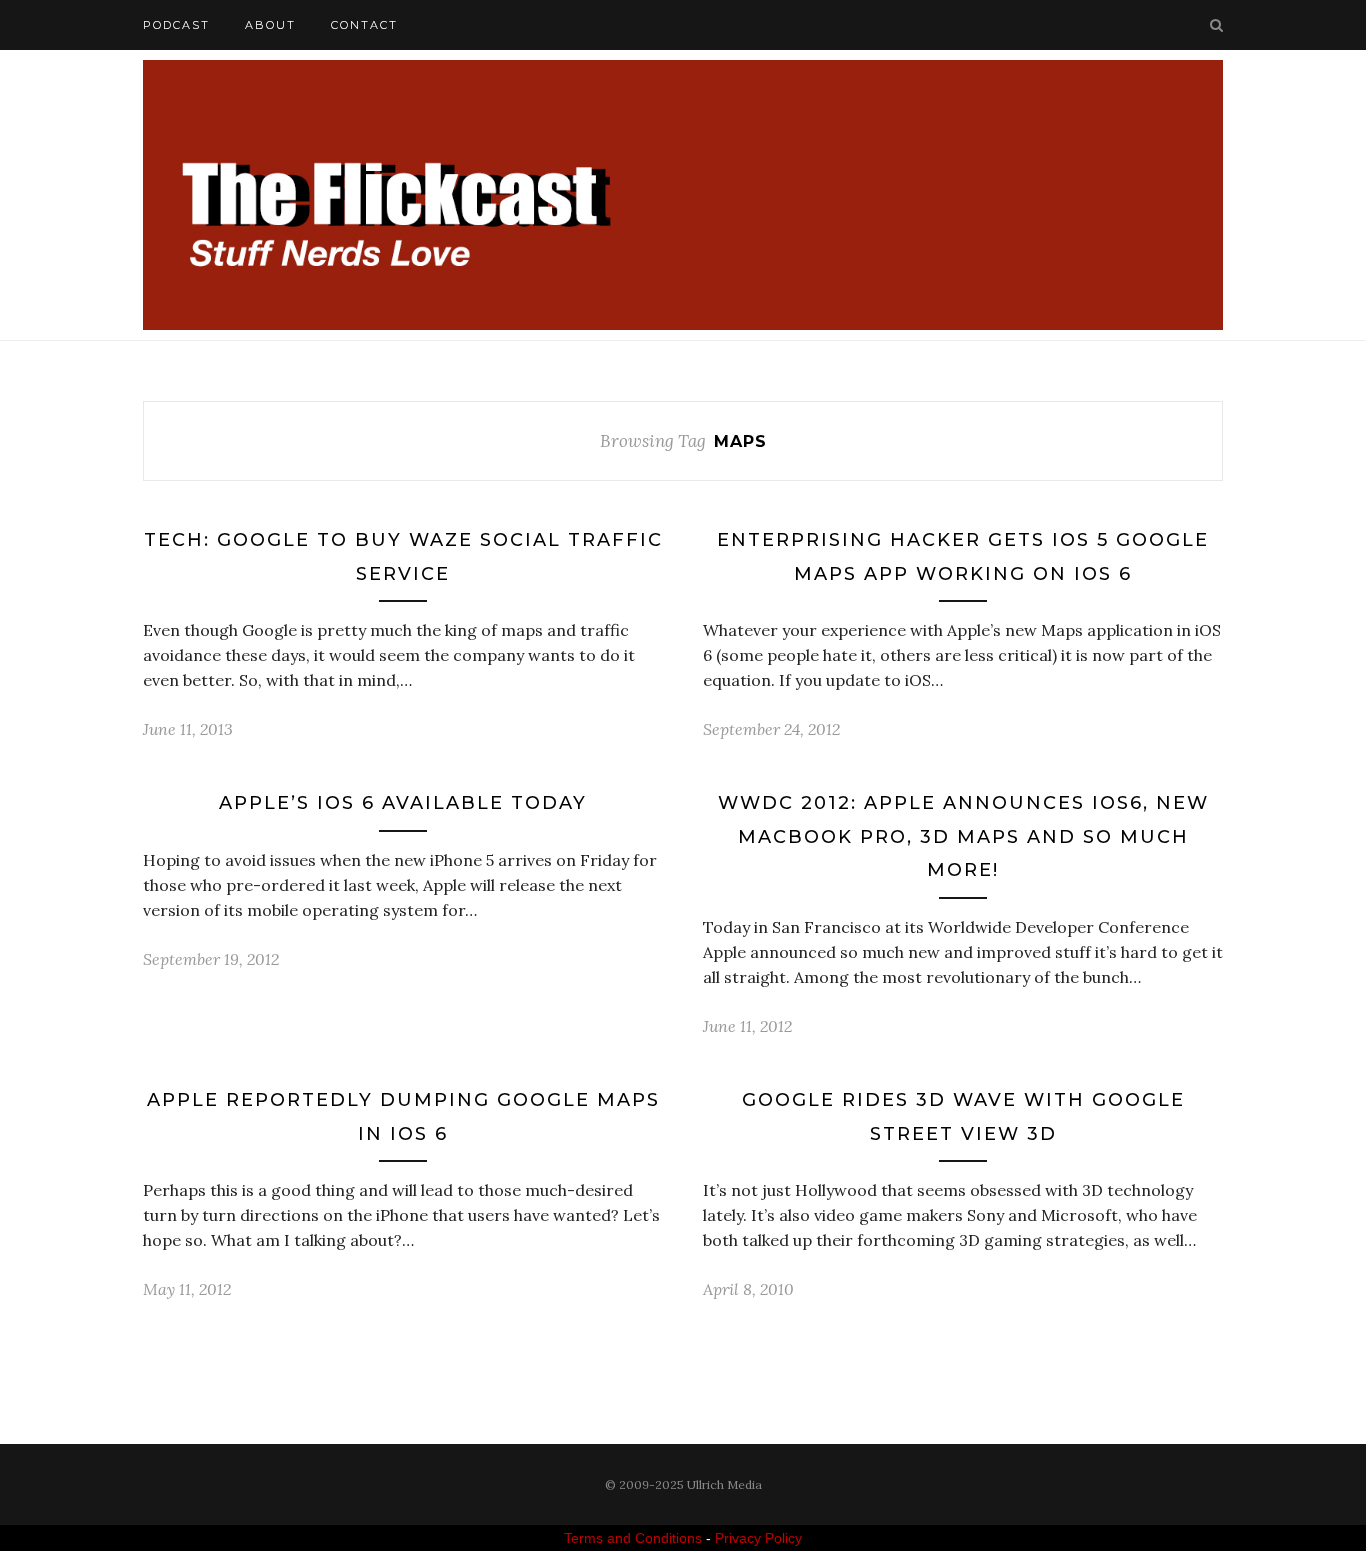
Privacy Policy (758, 1538)
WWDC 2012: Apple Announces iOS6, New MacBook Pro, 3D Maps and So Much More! (963, 836)
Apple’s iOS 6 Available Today (403, 803)
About (270, 25)
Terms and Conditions (633, 1538)
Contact (364, 25)
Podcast (176, 25)
